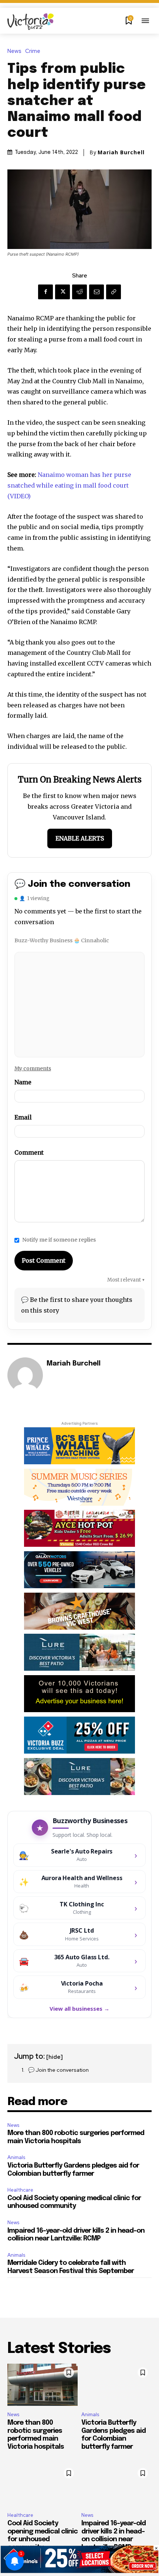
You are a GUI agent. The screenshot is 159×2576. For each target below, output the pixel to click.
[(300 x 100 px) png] (79, 1570)
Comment (29, 1152)
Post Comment (44, 1260)
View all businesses (79, 2008)
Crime (33, 51)
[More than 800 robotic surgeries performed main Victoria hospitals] (43, 2385)
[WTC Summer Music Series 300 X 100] (79, 1487)
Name (23, 1082)
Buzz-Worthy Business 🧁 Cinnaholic (62, 940)
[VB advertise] (79, 1694)
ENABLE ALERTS (80, 838)
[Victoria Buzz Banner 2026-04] (79, 1611)
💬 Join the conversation (58, 2070)
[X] (62, 292)
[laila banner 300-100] (79, 1528)
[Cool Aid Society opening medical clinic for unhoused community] (43, 2485)
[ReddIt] (79, 292)
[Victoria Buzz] (31, 22)
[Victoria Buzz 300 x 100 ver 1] (79, 1652)
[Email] (97, 292)
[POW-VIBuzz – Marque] (79, 1446)
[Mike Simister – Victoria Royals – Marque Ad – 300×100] (79, 1735)
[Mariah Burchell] (25, 1375)
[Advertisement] (75, 1003)
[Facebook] (45, 292)
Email (23, 1117)
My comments (33, 1068)
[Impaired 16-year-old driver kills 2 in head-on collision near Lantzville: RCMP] (116, 2485)
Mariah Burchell (121, 152)
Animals (16, 2157)
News (14, 51)
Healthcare (20, 2190)
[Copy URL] (114, 292)
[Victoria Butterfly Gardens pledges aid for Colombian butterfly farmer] (116, 2385)
